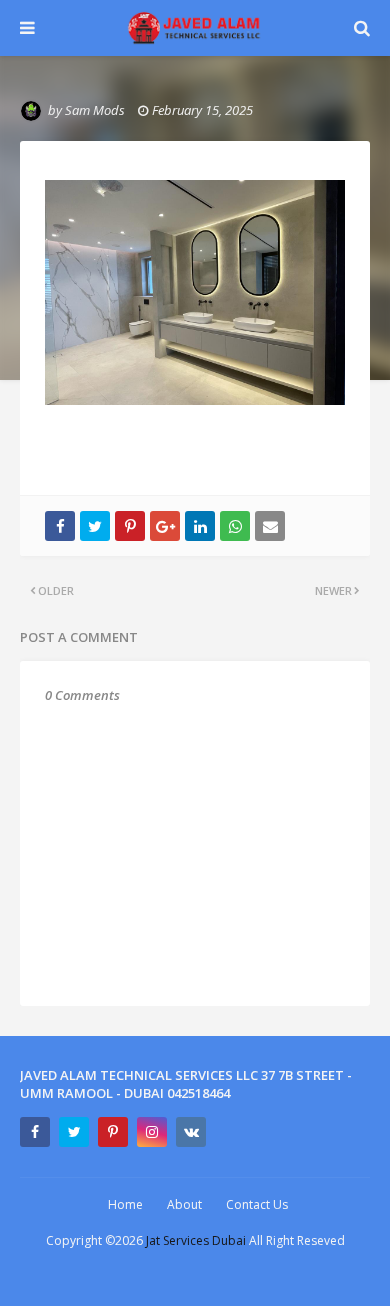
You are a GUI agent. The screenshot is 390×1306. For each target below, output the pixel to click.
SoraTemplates (228, 1277)
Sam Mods (95, 110)
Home (125, 1204)
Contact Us (257, 1204)
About (184, 1204)
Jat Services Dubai (197, 1240)
